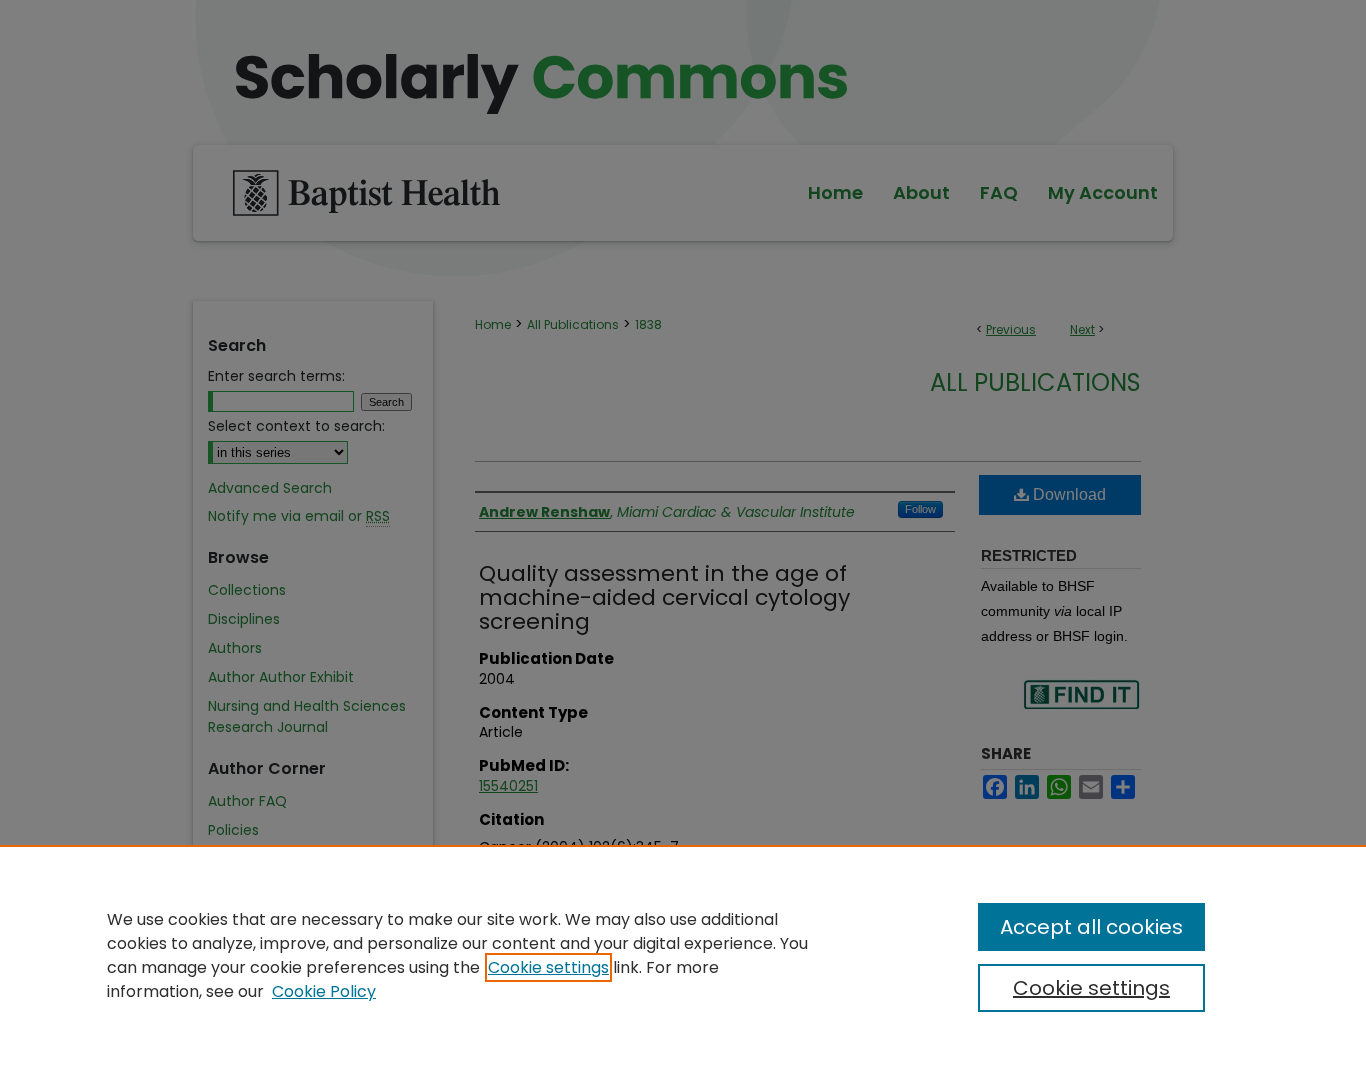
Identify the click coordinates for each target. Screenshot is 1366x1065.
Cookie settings (548, 967)
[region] (683, 955)
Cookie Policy (324, 991)
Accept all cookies (1091, 927)
